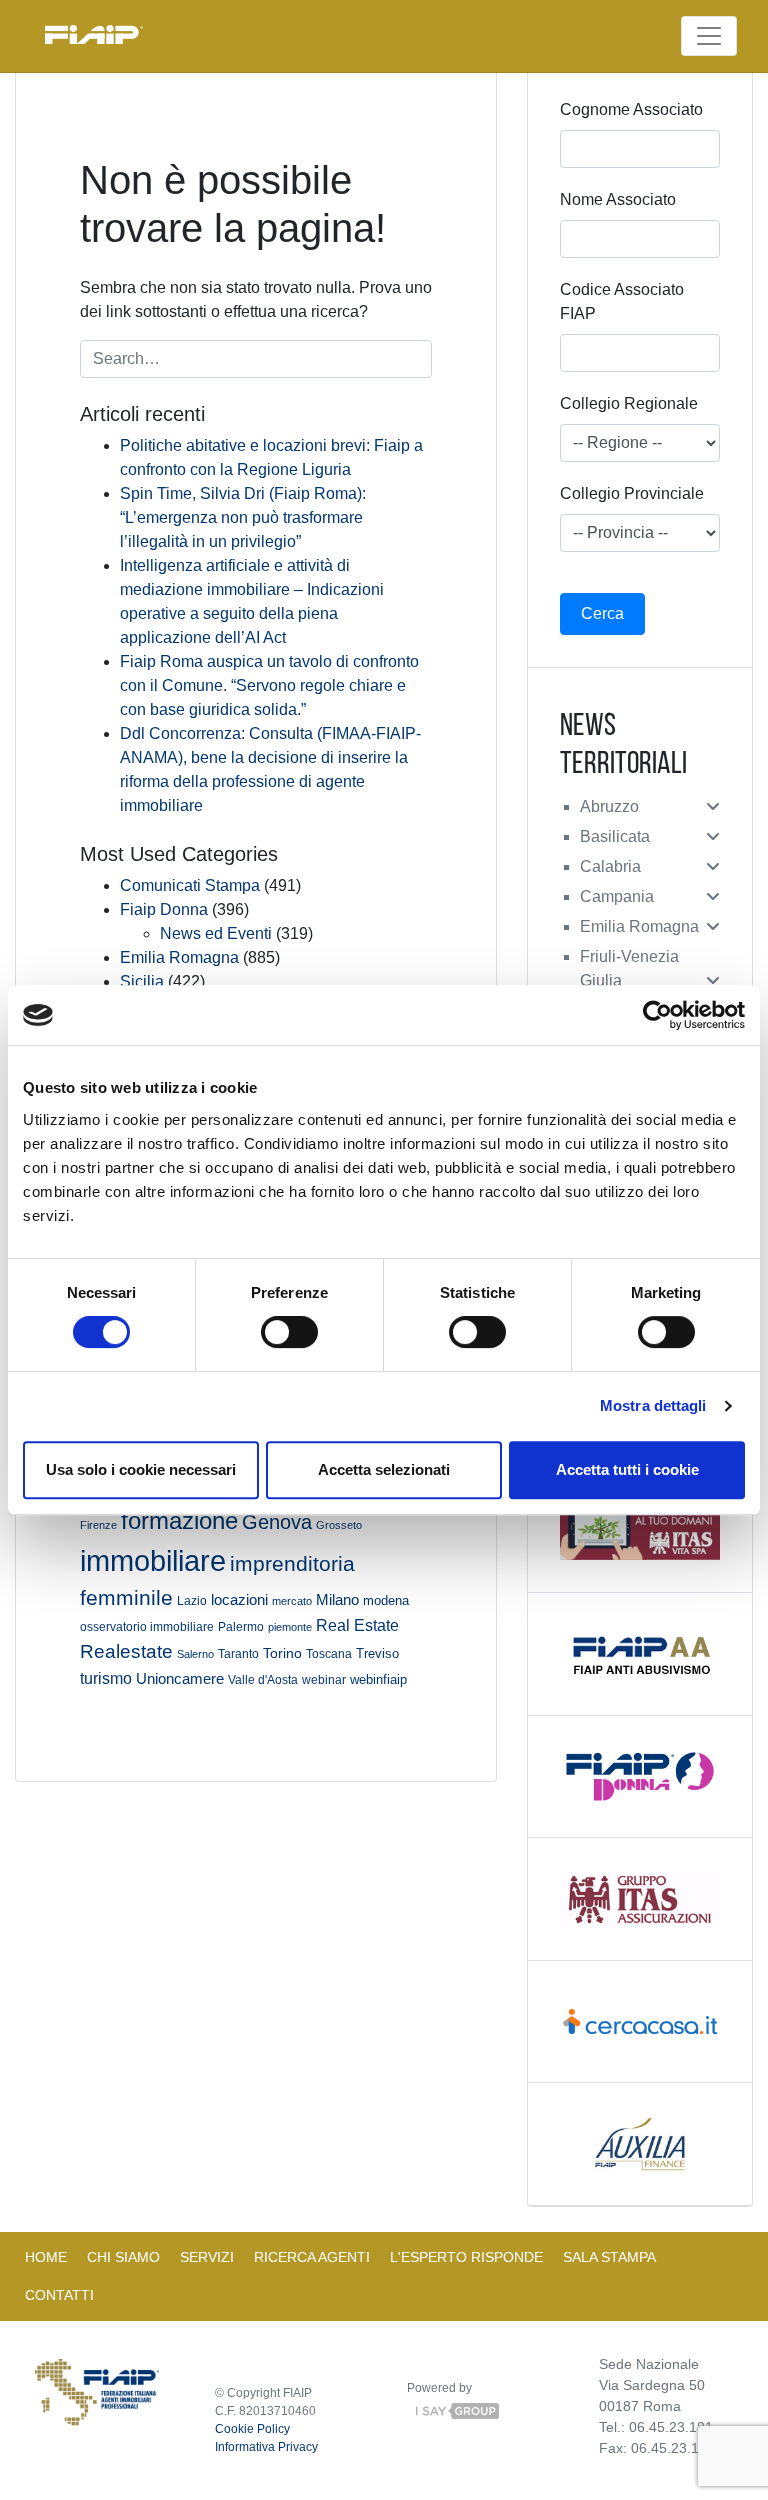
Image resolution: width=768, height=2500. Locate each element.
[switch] (289, 1332)
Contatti (59, 2295)
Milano (337, 1600)
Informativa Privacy (266, 2447)
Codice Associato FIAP (622, 301)
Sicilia (142, 981)
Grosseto (339, 1525)
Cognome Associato (631, 109)
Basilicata (615, 836)
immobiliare (153, 1560)
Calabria (610, 866)
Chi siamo (123, 2257)
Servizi (207, 2257)
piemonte (290, 1627)
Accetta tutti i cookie (627, 1469)
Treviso (377, 1654)
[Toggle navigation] (709, 36)
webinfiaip (378, 1679)
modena (386, 1600)
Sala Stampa (609, 2257)
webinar (324, 1679)
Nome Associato (618, 199)
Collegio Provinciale (632, 493)
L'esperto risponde (466, 2257)
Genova (277, 1522)
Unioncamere (180, 1678)
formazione (179, 1520)
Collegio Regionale (629, 403)
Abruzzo (609, 806)
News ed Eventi (216, 933)
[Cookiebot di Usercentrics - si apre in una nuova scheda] (657, 1015)
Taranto (238, 1653)
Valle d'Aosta (263, 1680)
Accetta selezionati (384, 1469)
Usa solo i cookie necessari (141, 1469)
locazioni (239, 1599)
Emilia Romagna (179, 957)
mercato (292, 1601)
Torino (282, 1653)
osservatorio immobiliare (147, 1626)
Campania (617, 896)
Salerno (195, 1654)
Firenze (98, 1525)
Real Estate (357, 1625)
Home (46, 2257)
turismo (106, 1678)
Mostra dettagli (653, 1405)
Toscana (329, 1654)
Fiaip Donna (164, 909)
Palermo (241, 1627)
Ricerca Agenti (312, 2257)
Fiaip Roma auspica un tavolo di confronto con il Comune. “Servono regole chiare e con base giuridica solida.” (269, 685)
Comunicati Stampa (190, 885)
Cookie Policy (252, 2429)
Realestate (126, 1651)
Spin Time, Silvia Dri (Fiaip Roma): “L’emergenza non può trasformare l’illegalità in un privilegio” (243, 517)
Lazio (192, 1601)
